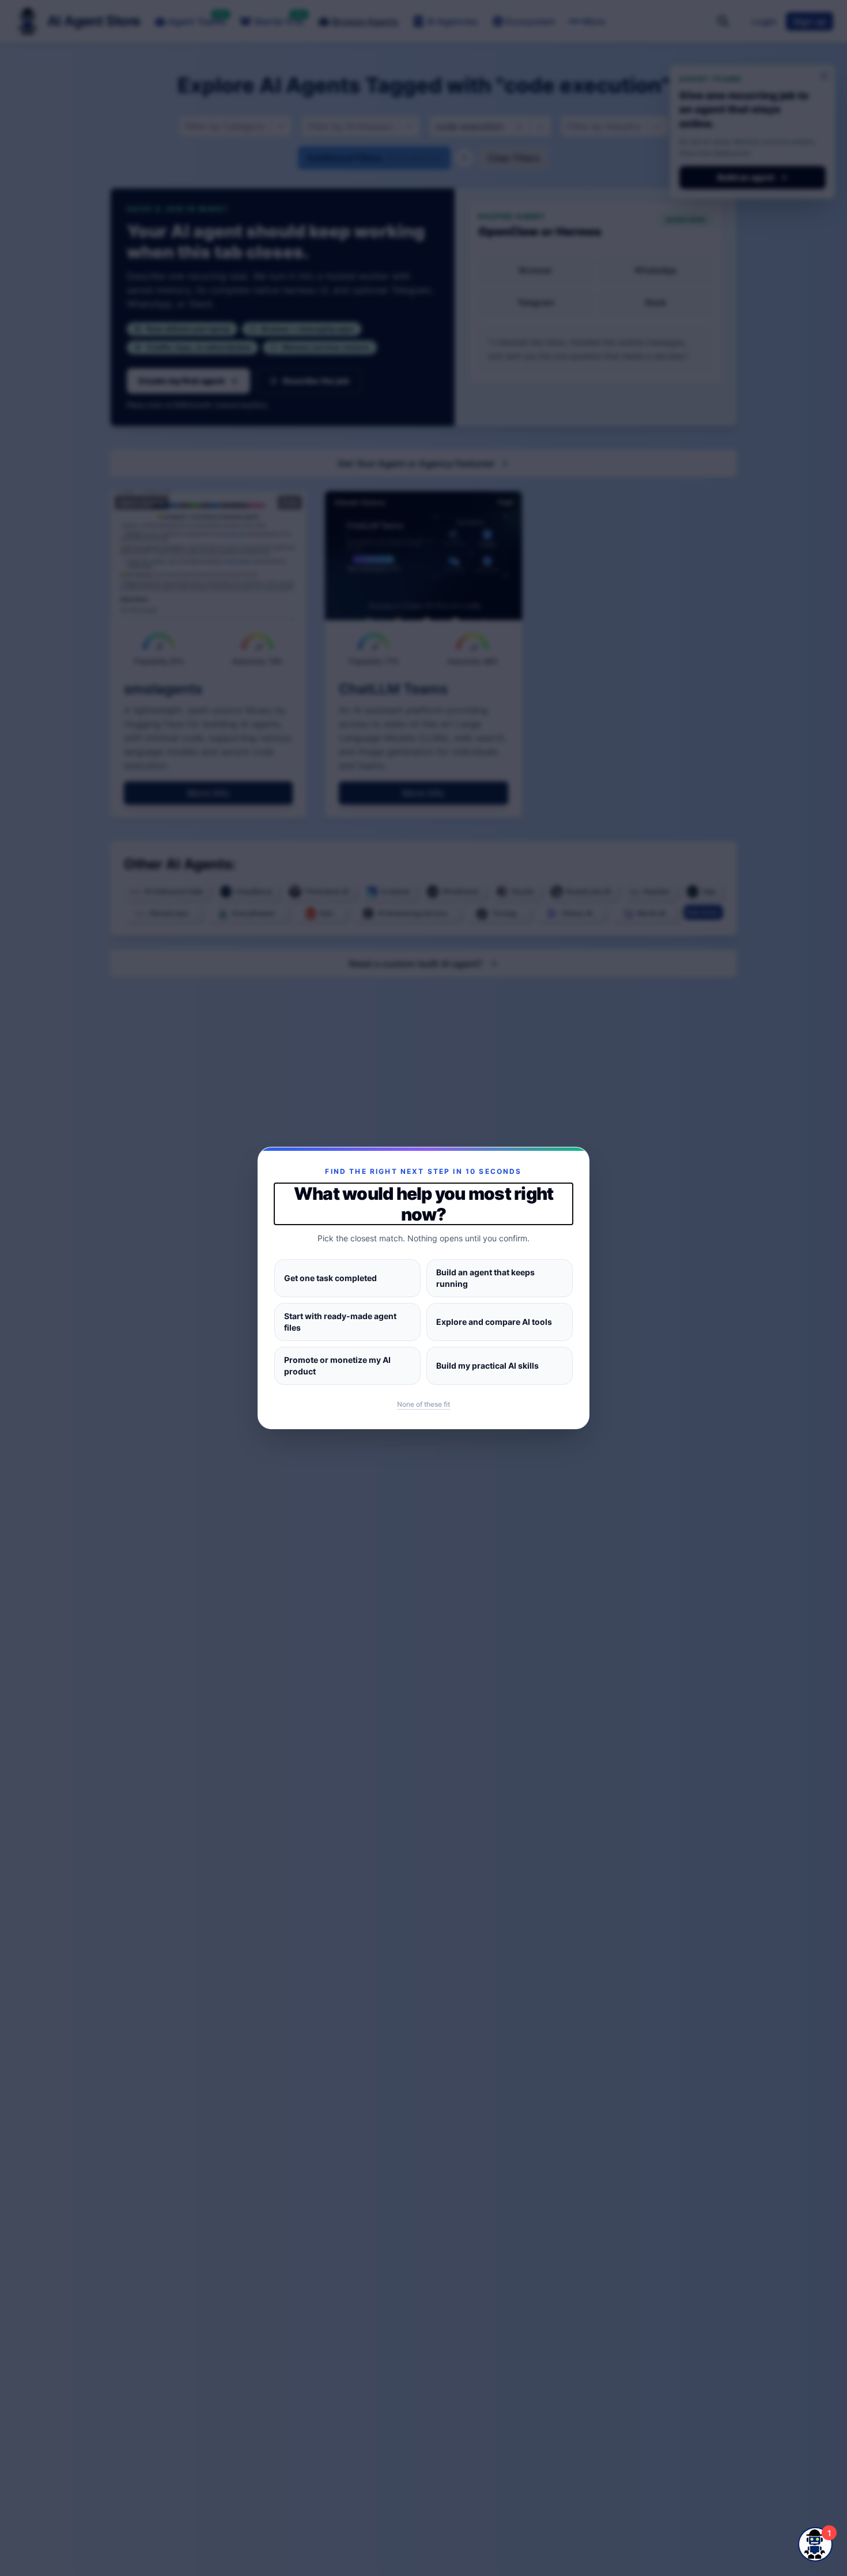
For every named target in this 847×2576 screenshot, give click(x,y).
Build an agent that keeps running (485, 1278)
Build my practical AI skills (487, 1366)
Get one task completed (330, 1278)
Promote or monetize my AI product (337, 1366)
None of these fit (423, 1404)
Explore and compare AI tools (494, 1322)
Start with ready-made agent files (340, 1322)
